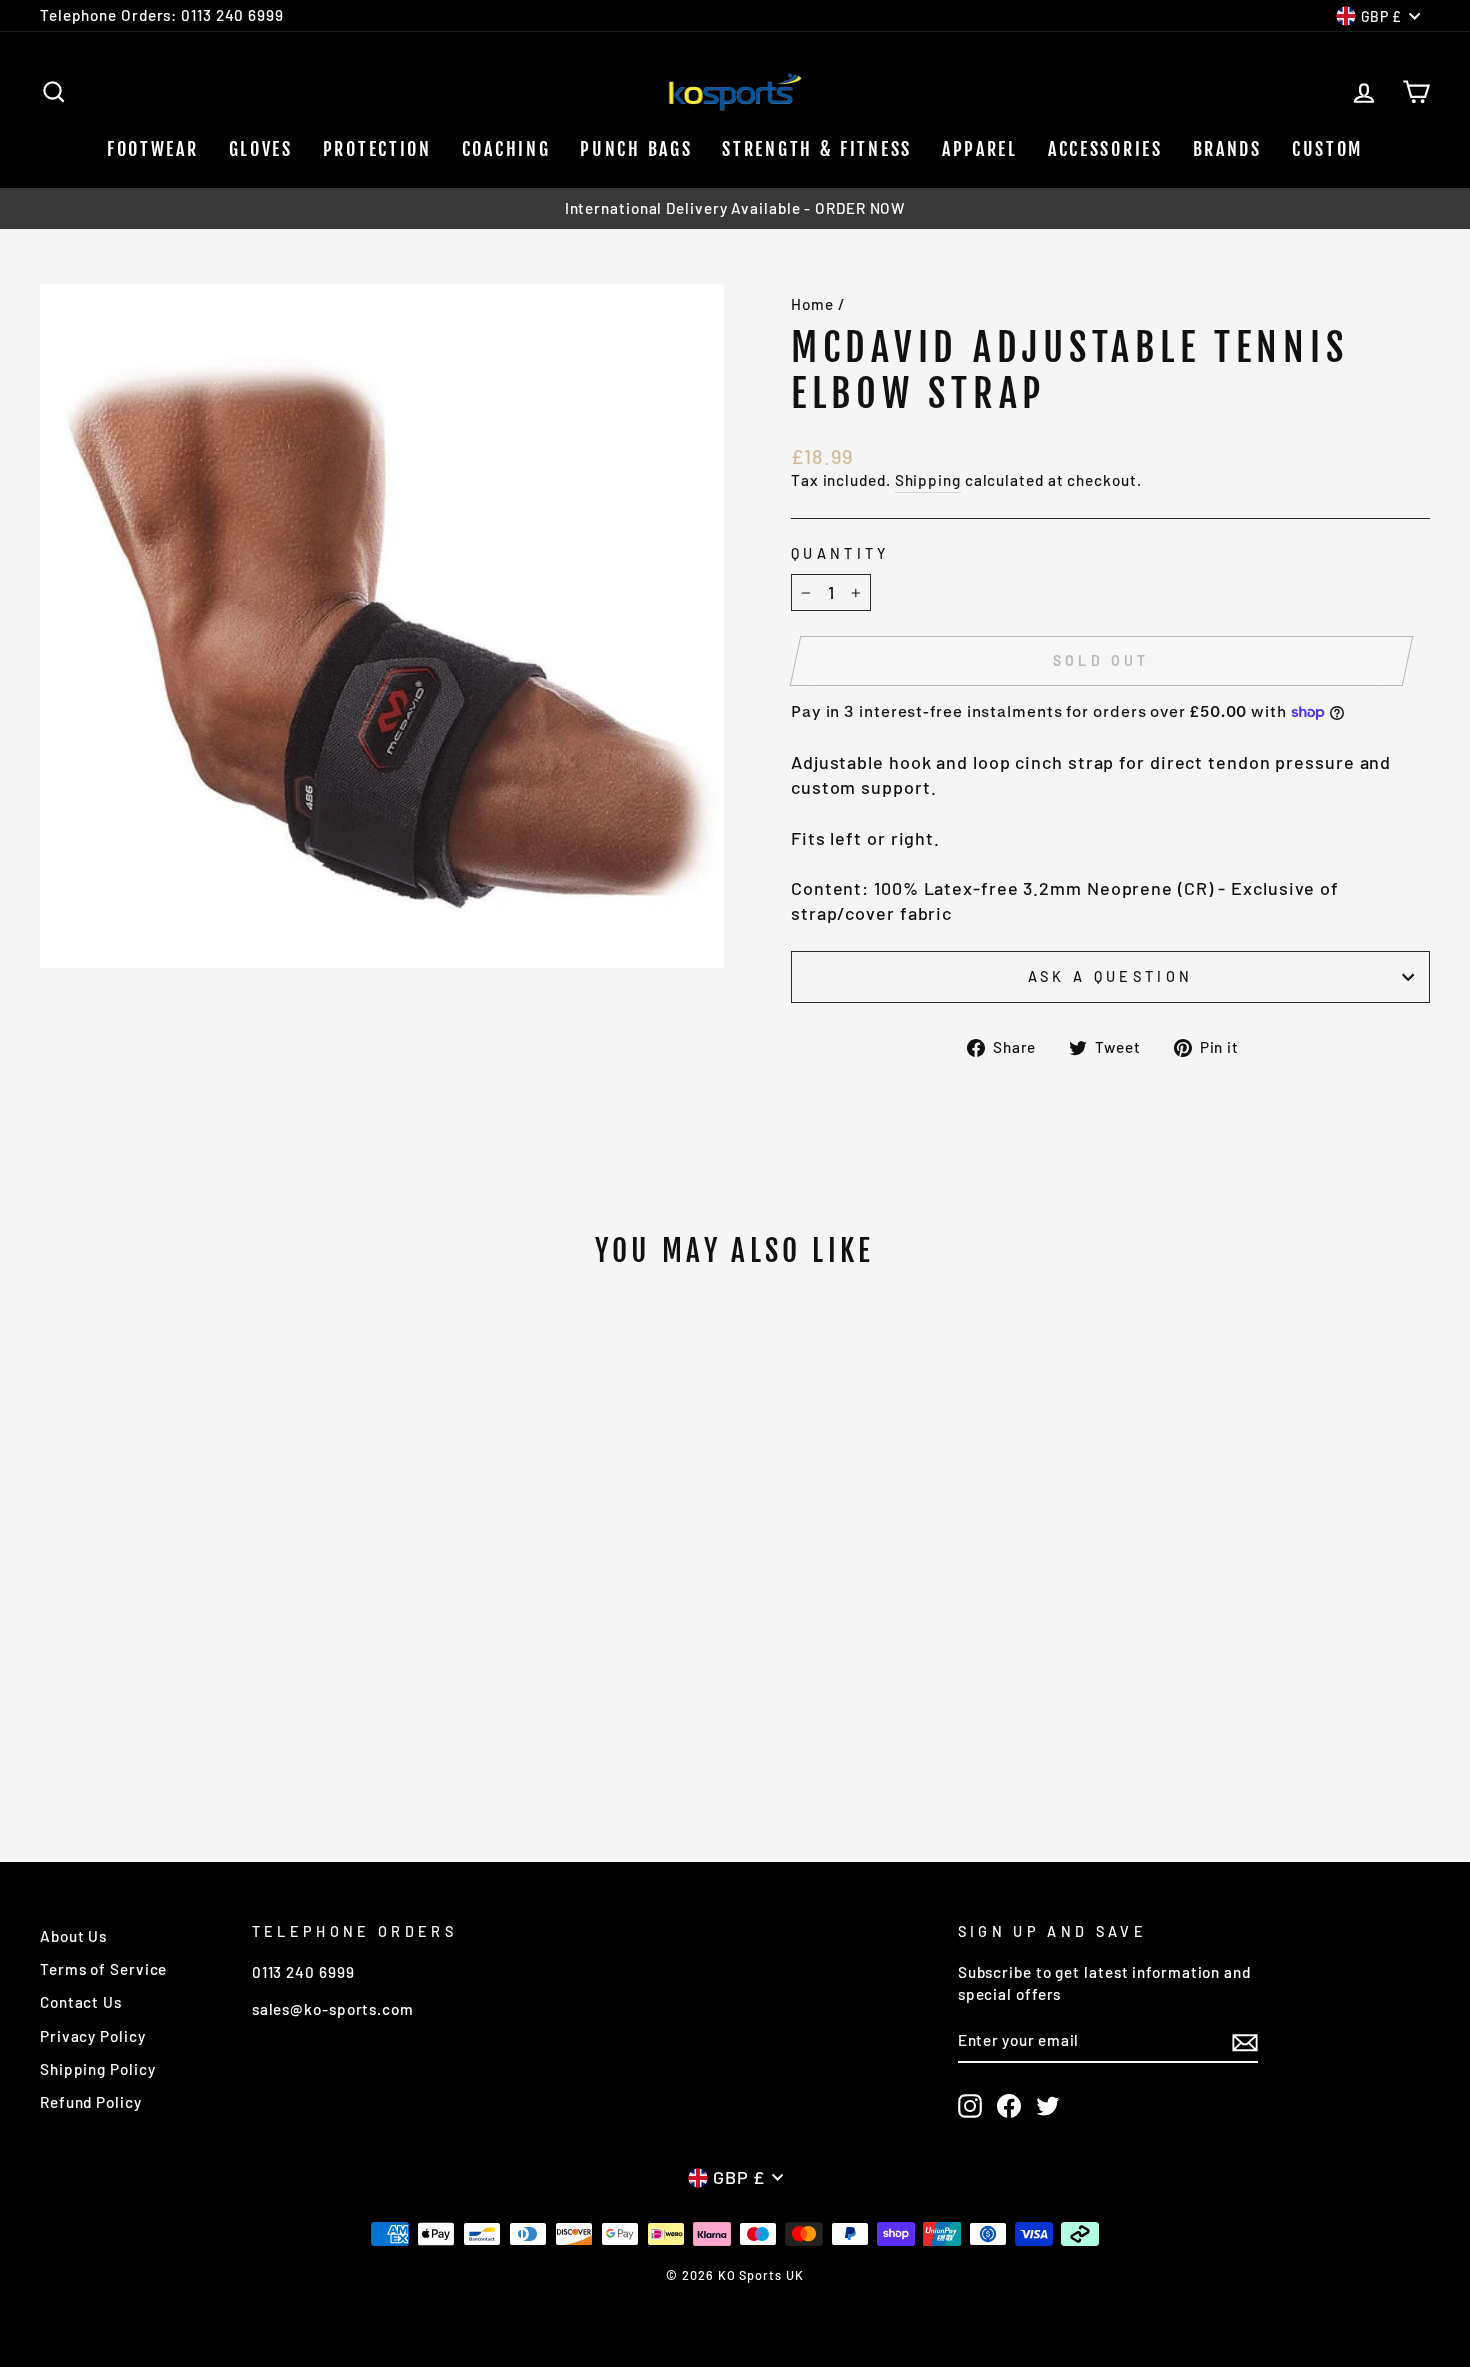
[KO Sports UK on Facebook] (1009, 2105)
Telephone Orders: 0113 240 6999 (162, 15)
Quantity (840, 553)
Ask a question (1110, 976)
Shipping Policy (98, 2069)
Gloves (261, 149)
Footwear (153, 149)
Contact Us (81, 2002)
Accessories (1105, 149)
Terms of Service (103, 1969)
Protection (377, 149)
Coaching (506, 149)
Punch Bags (636, 149)
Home (812, 304)
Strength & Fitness (817, 149)
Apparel (980, 149)
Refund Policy (91, 2102)
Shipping (928, 480)
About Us (73, 1936)
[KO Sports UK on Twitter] (1048, 2105)
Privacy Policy (93, 2036)
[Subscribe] (1245, 2042)
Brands (1227, 149)
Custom (1327, 149)
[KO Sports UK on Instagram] (970, 2105)
